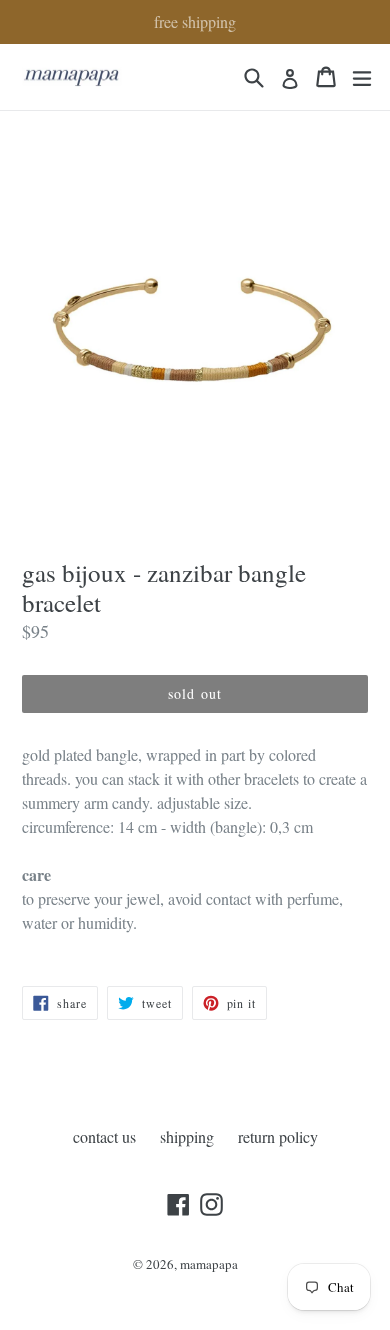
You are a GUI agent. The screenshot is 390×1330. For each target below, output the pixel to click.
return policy (278, 1136)
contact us (104, 1136)
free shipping (195, 21)
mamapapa (209, 1264)
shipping (187, 1136)
